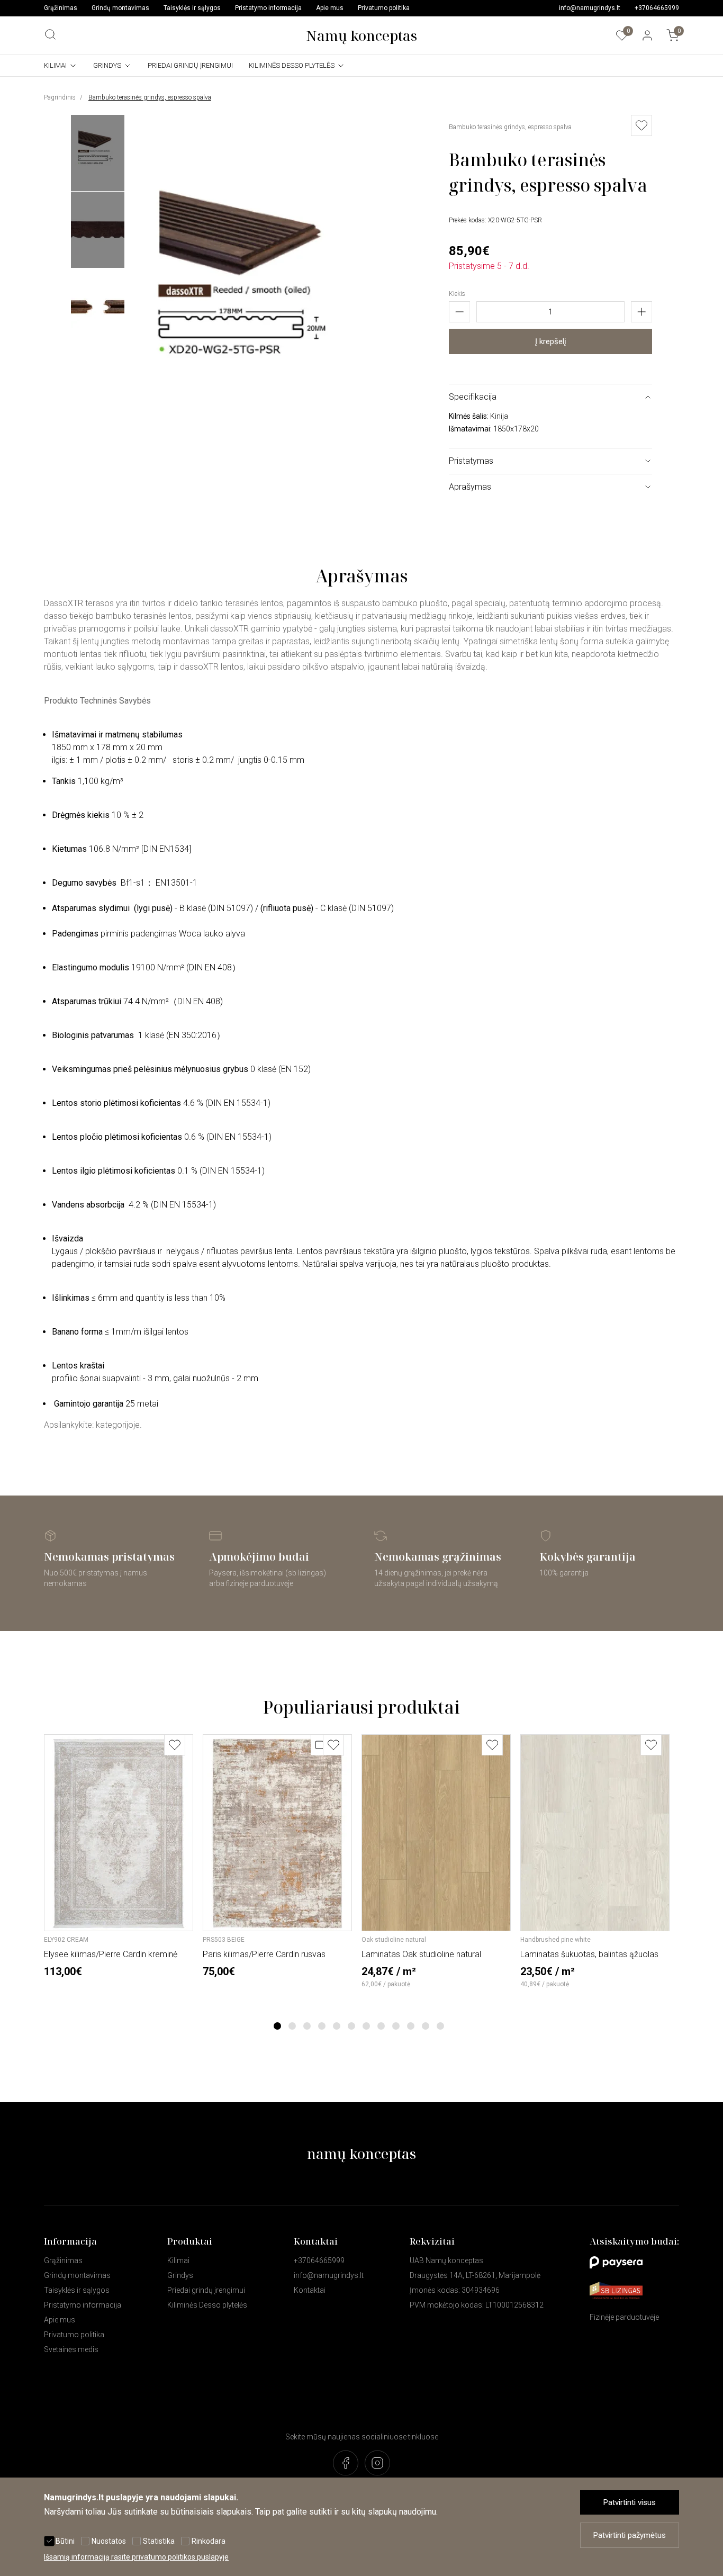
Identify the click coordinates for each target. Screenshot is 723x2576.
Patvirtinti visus (630, 2502)
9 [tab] (396, 2026)
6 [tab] (352, 2026)
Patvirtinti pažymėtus (630, 2535)
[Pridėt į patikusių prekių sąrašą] (641, 125)
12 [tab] (440, 2026)
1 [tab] (278, 2026)
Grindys (107, 65)
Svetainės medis (71, 2349)
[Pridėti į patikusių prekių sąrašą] (175, 1745)
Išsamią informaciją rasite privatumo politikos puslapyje (136, 2557)
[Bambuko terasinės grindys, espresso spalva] (254, 482)
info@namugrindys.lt (590, 8)
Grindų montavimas (120, 8)
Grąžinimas (61, 8)
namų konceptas (361, 2154)
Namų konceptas (361, 35)
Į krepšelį (551, 341)
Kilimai (55, 65)
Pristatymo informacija (268, 8)
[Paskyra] (647, 35)
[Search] (50, 34)
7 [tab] (367, 2026)
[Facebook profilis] (346, 2464)
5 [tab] (337, 2026)
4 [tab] (322, 2026)
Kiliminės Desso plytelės (292, 65)
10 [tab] (411, 2026)
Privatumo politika (384, 8)
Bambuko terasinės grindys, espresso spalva (150, 97)
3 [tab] (307, 2026)
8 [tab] (381, 2026)
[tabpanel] (119, 1856)
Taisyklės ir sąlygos (192, 8)
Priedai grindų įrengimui (190, 65)
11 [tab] (426, 2026)
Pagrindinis (60, 97)
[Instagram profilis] (377, 2464)
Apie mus (330, 8)
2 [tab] (292, 2026)
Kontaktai (310, 2290)
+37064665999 (657, 8)
